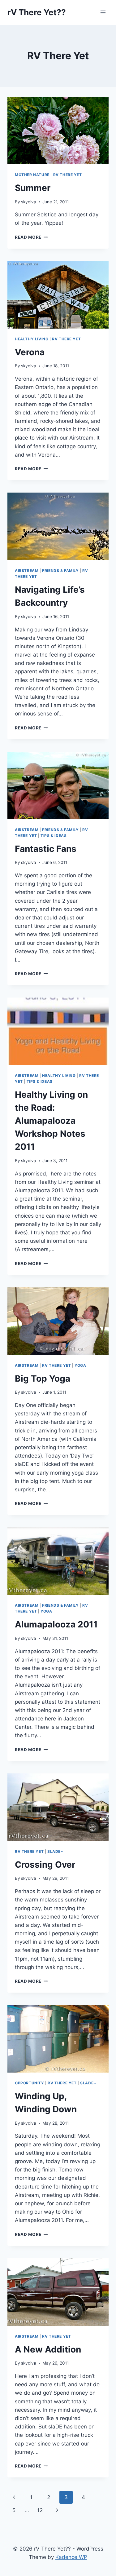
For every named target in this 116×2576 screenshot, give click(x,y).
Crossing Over (45, 1865)
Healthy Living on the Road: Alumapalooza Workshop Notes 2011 (51, 1121)
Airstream (27, 571)
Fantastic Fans (46, 849)
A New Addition (48, 2349)
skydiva (29, 202)
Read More (31, 237)
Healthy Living (32, 339)
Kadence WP (71, 2557)
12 (40, 2510)
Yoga (80, 1365)
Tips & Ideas (54, 836)
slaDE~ (55, 1851)
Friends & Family (60, 571)
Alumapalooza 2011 (56, 1624)
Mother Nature (32, 175)
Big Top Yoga (43, 1379)
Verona (30, 352)
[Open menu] (103, 12)
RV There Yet (68, 175)
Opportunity (30, 2083)
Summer (33, 188)
